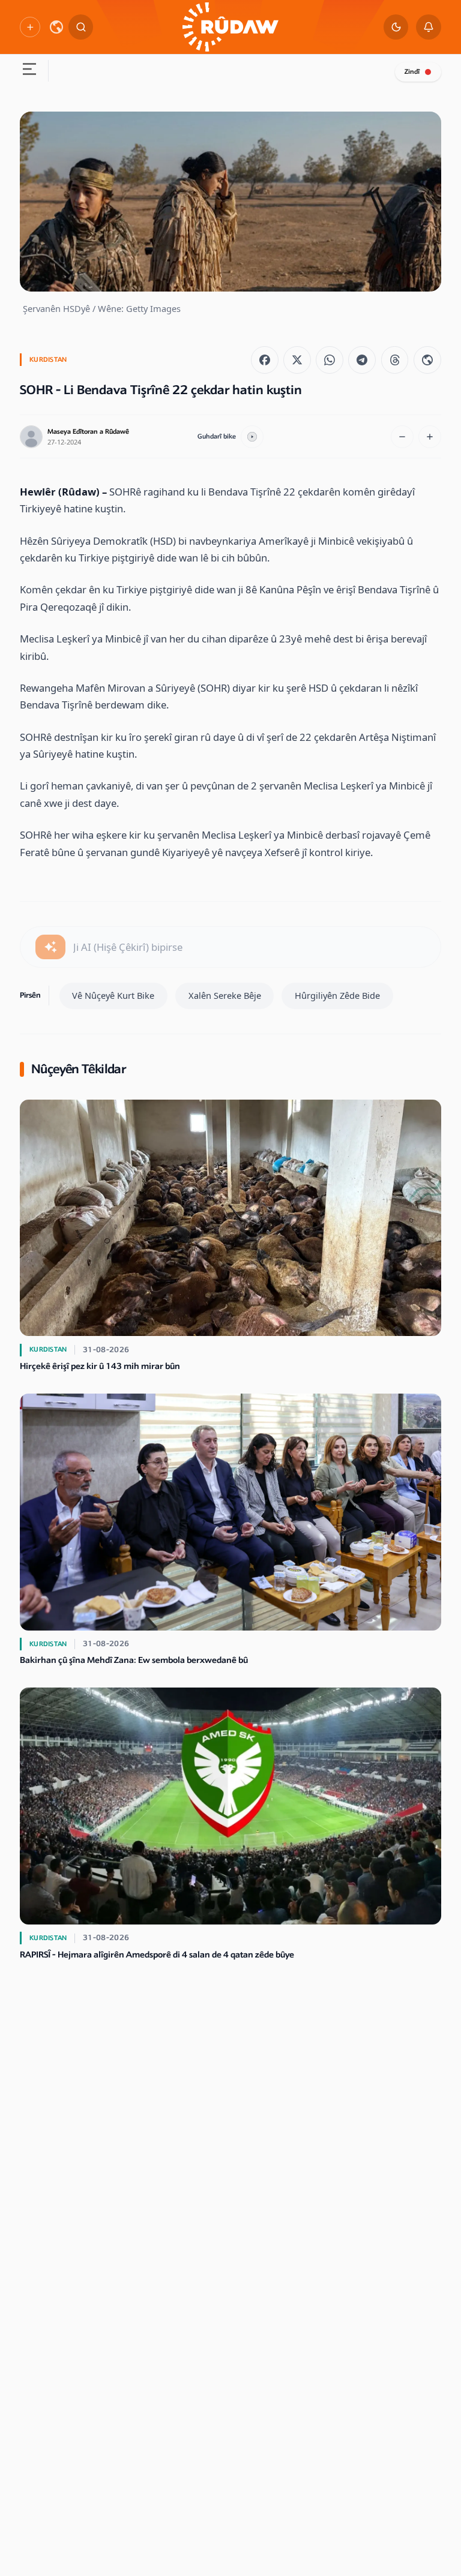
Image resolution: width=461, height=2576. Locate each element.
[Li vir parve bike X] (297, 360)
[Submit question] (50, 947)
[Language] (56, 27)
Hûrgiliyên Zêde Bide (337, 995)
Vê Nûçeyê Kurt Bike (113, 995)
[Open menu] (29, 71)
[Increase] (430, 437)
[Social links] (30, 27)
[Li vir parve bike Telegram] (362, 360)
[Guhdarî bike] (252, 437)
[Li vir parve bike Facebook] (265, 360)
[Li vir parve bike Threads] (395, 360)
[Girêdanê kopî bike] (427, 360)
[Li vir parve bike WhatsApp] (330, 360)
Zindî (412, 72)
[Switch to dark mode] (396, 27)
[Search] (81, 27)
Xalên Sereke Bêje (225, 995)
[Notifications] (429, 27)
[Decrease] (402, 437)
